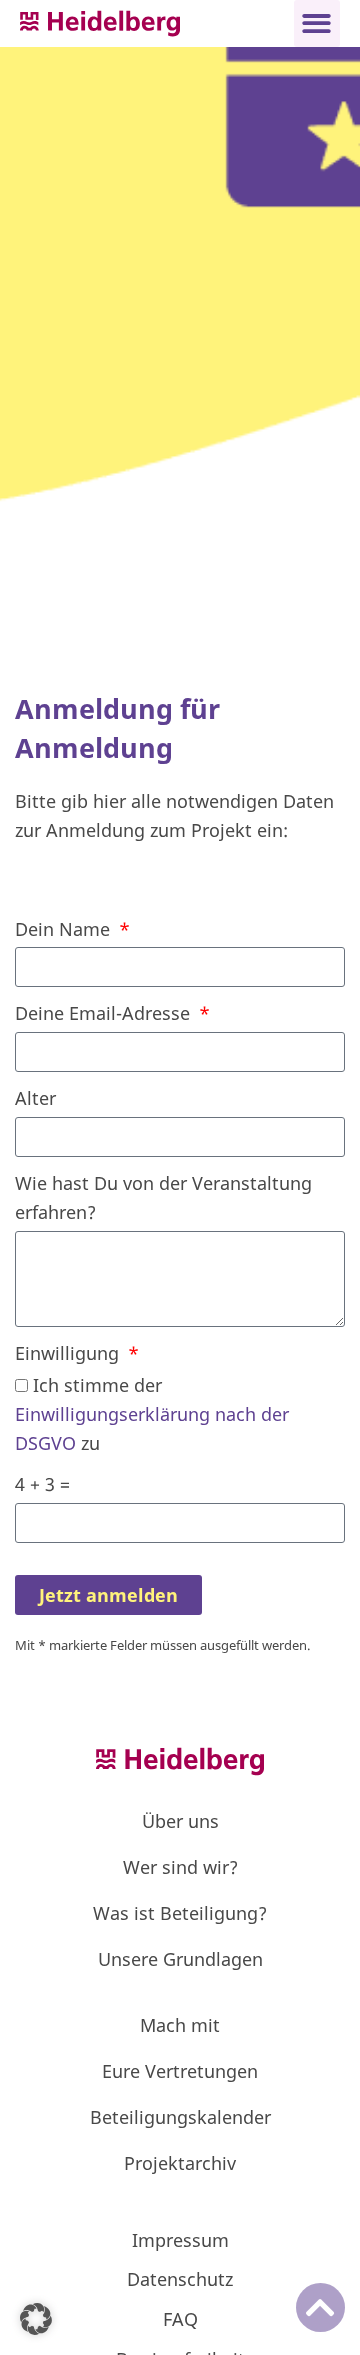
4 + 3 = (42, 1484)
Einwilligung (69, 1353)
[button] (317, 23)
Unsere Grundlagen (180, 1959)
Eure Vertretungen (180, 2071)
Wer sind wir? (180, 1867)
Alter (35, 1098)
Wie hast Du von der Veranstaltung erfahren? (163, 1197)
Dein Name (65, 929)
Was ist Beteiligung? (180, 1913)
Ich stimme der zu (152, 1414)
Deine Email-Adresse (105, 1013)
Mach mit (180, 2025)
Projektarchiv (180, 2163)
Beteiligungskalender (180, 2117)
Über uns (180, 1821)
